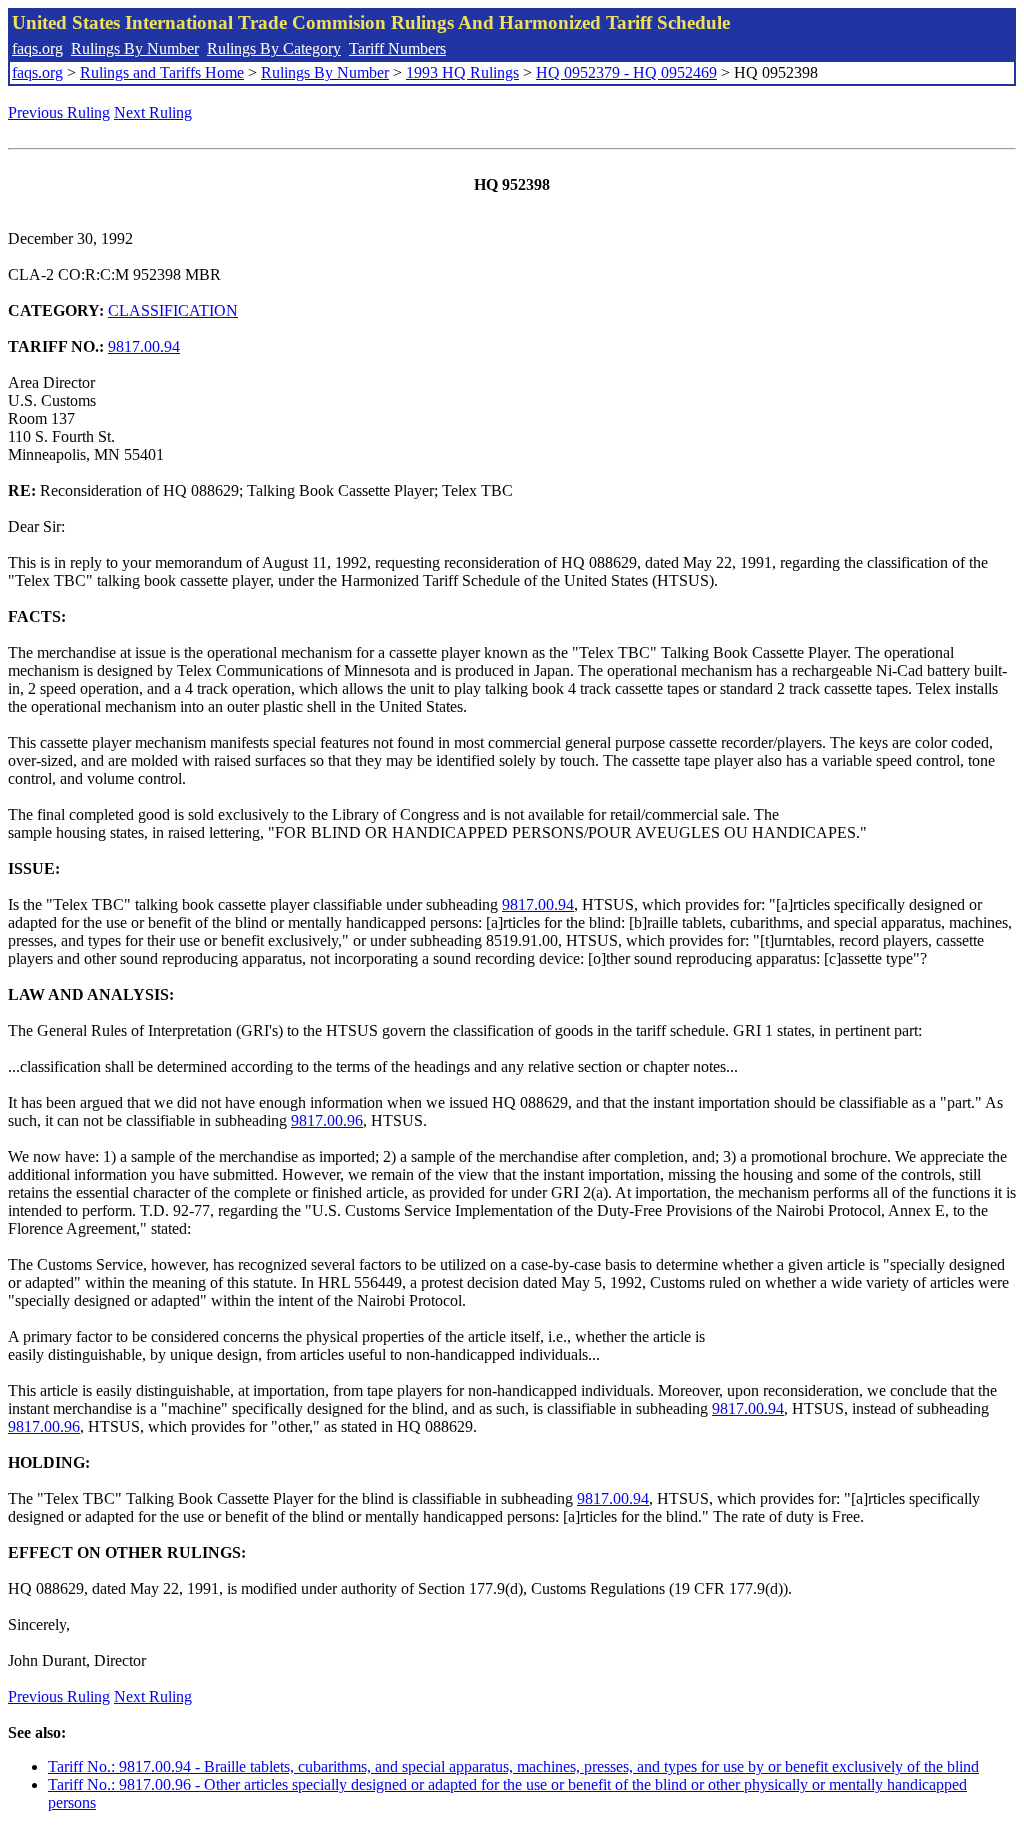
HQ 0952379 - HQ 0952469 (626, 72)
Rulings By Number (135, 48)
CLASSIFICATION (173, 310)
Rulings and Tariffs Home (162, 72)
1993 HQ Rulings (462, 72)
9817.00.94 (144, 346)
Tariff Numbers (397, 48)
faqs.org (37, 48)
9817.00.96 (327, 1120)
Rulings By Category (274, 48)
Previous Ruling (59, 112)
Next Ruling (153, 112)
